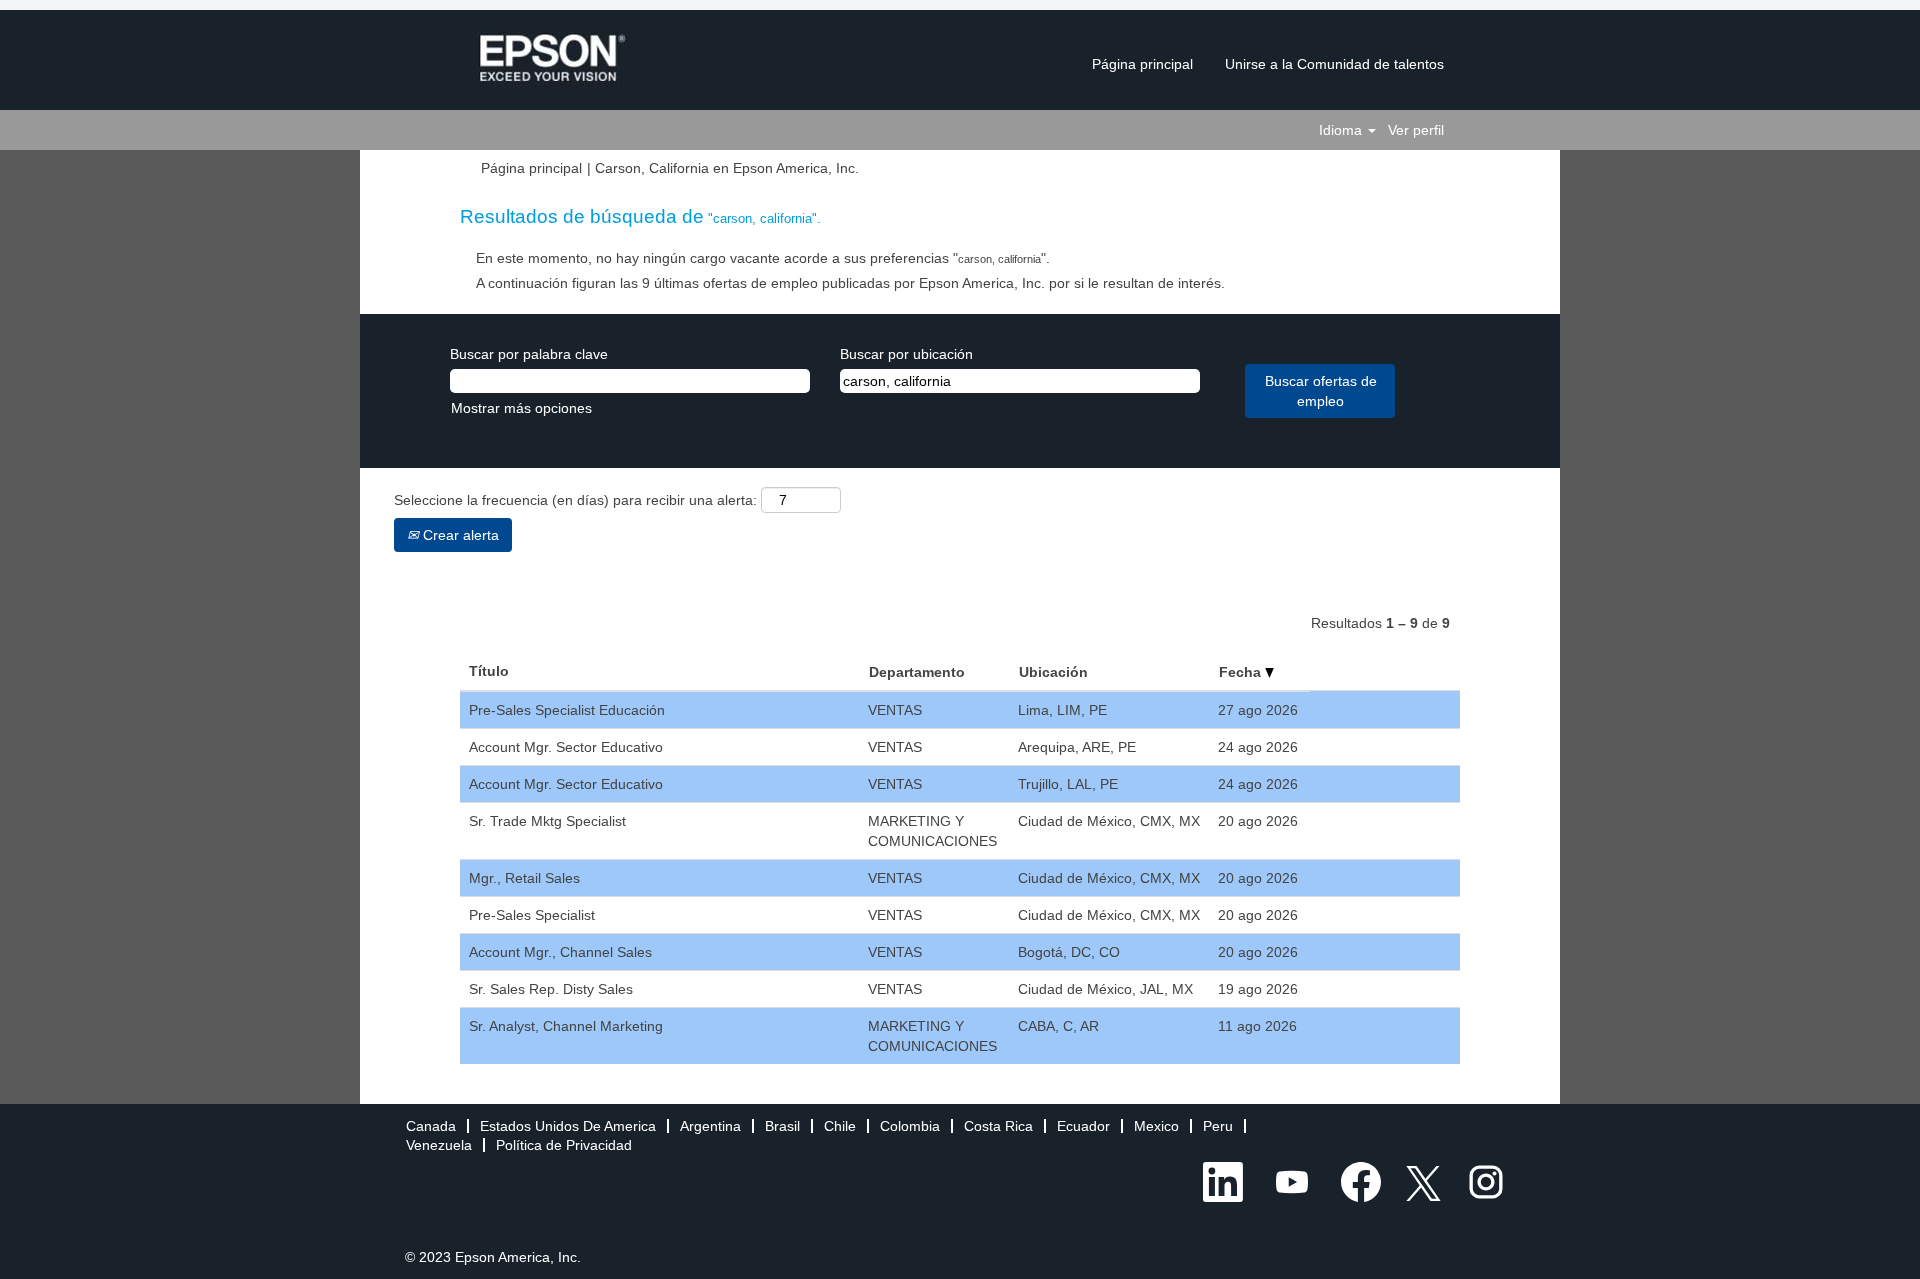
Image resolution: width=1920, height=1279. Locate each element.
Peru (1218, 1126)
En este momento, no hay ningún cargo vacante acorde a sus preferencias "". (763, 258)
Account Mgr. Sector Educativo (566, 747)
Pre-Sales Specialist (532, 915)
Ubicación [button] (1053, 672)
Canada (431, 1126)
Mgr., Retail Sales (524, 878)
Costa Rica (998, 1126)
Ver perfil (1416, 130)
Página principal (1142, 64)
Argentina (710, 1126)
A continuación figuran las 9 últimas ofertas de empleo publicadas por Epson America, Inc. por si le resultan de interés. (850, 283)
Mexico (1156, 1126)
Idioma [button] (1342, 130)
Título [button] (489, 671)
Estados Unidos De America (568, 1126)
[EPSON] (552, 59)
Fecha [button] (1242, 672)
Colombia (910, 1126)
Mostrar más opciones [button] (521, 408)
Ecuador (1083, 1126)
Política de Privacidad (564, 1145)
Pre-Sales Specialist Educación (567, 710)
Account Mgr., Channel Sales (560, 952)
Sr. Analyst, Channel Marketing (566, 1026)
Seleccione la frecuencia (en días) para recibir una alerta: (575, 500)
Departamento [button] (917, 672)
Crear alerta (459, 535)
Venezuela (439, 1145)
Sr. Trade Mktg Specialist (547, 821)
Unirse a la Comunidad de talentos (1334, 64)
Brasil (782, 1126)
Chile (840, 1126)
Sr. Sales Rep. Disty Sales (551, 989)
